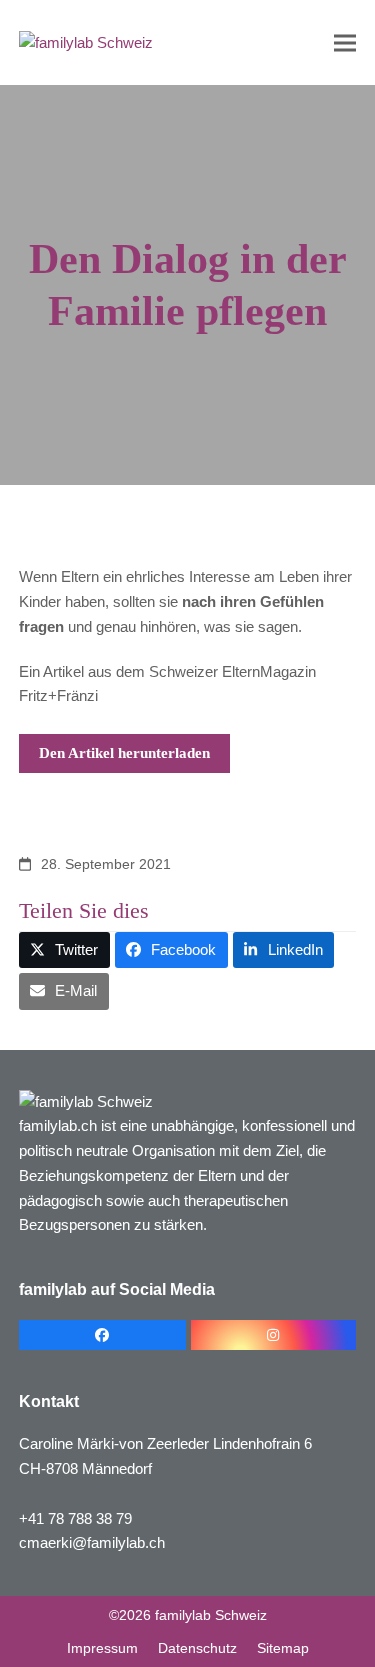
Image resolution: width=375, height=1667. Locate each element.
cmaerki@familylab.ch (92, 1542)
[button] (345, 42)
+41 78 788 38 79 (75, 1518)
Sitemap (283, 1648)
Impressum (102, 1648)
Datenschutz (197, 1648)
